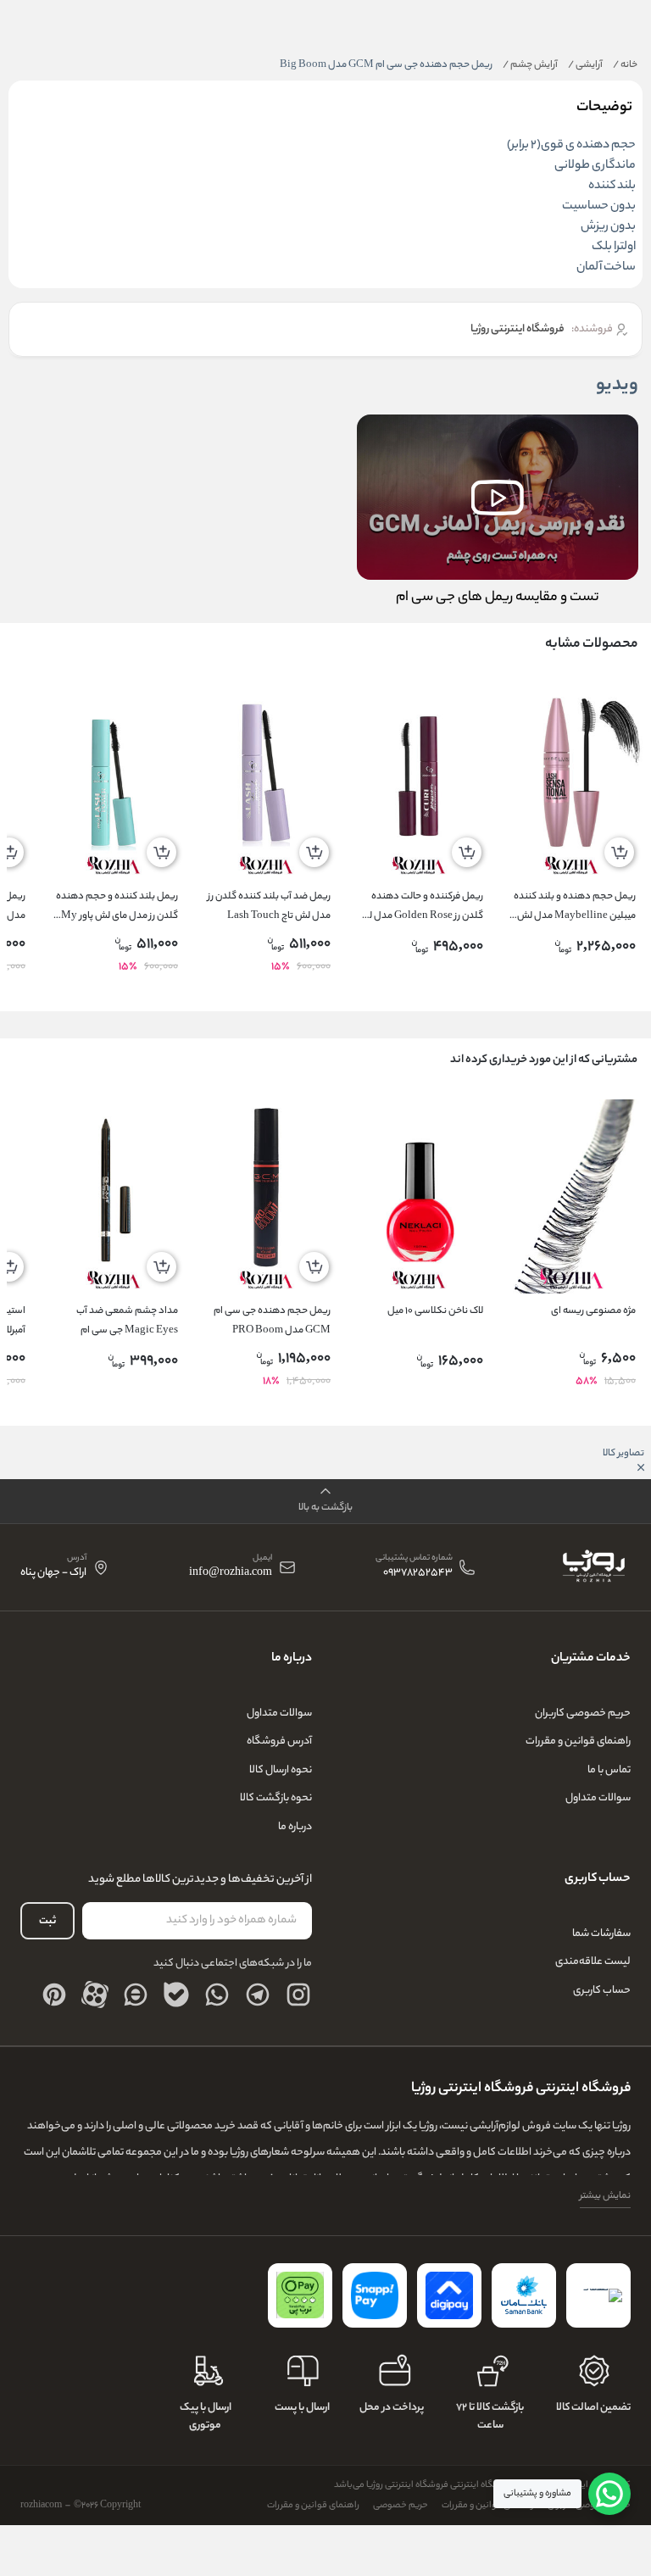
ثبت (47, 1921)
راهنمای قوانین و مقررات (578, 1741)
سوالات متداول (598, 1798)
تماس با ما (609, 1770)
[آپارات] (95, 1995)
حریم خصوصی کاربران (583, 1714)
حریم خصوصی (401, 2506)
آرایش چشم (530, 65)
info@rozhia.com (231, 1574)
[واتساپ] (217, 1995)
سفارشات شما (601, 1934)
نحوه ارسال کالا (281, 1770)
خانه (625, 65)
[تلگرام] (258, 1995)
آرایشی (585, 65)
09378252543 (418, 1574)
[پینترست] (54, 1995)
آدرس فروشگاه (279, 1741)
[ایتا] (136, 1995)
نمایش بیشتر (605, 2196)
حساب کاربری (602, 1991)
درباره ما (295, 1827)
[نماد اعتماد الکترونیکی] (598, 2295)
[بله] (176, 1995)
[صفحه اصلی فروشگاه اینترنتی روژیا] (593, 1567)
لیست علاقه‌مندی (593, 1962)
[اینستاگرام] (298, 1995)
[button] (325, 1502)
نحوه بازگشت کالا (276, 1798)
